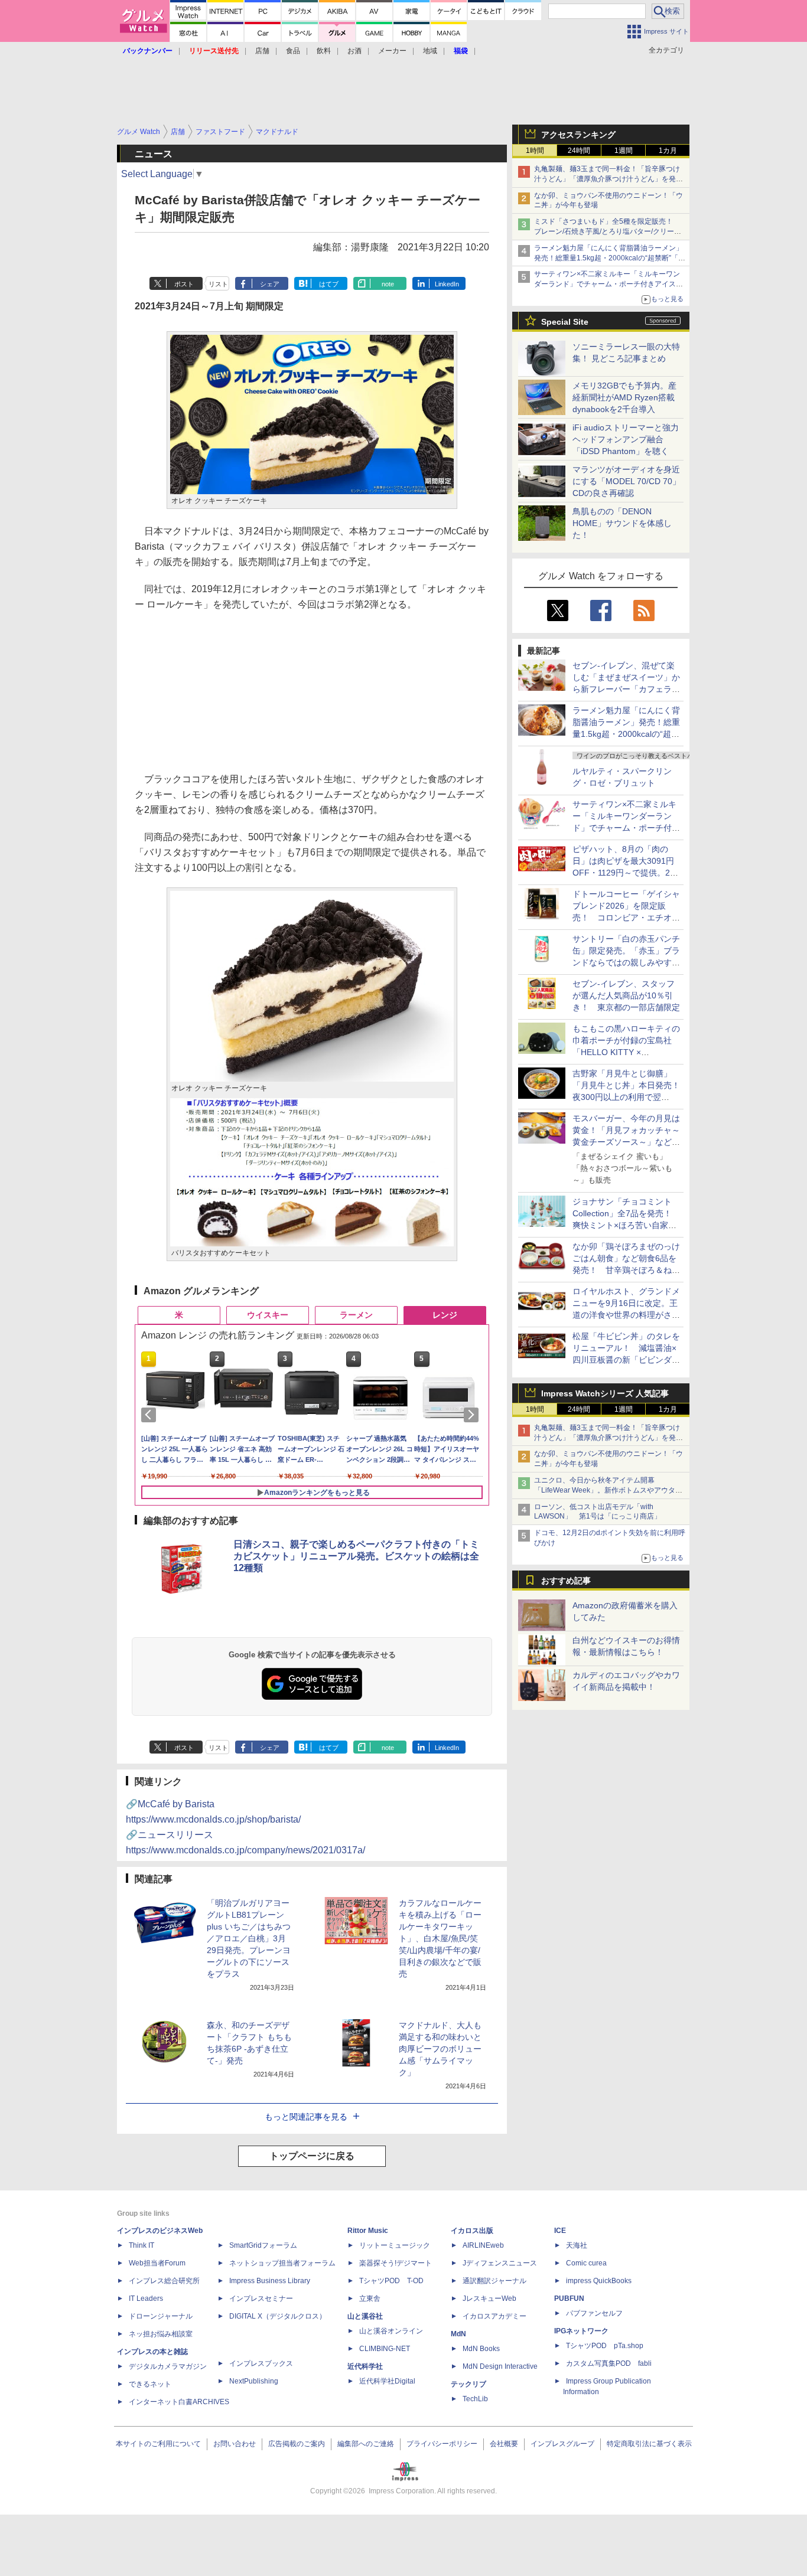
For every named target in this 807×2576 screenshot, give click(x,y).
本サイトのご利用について (158, 2444)
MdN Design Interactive (500, 2366)
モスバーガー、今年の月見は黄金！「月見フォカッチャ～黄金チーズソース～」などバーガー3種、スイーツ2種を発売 (627, 1142)
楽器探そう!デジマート (396, 2263)
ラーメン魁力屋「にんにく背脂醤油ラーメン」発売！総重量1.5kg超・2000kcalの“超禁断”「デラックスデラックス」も (610, 258)
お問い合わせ (235, 2444)
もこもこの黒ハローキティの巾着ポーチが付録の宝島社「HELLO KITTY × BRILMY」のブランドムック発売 (626, 1052)
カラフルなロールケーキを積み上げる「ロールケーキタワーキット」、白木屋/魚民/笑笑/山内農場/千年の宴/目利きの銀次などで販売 (440, 1938)
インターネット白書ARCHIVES (179, 2402)
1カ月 (668, 151)
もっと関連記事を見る (306, 2117)
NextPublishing (254, 2381)
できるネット (150, 2384)
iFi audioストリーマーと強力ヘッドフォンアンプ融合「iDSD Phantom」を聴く (626, 439)
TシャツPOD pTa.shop (605, 2346)
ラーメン (356, 1315)
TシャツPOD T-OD (391, 2281)
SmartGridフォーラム (263, 2245)
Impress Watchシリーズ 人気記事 (605, 1393)
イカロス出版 (472, 2231)
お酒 (354, 51)
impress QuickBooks (599, 2281)
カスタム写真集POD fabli (609, 2363)
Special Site (565, 322)
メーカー (392, 51)
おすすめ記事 (566, 1581)
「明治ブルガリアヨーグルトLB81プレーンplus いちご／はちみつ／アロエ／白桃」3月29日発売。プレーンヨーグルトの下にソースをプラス (249, 1938)
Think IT (141, 2245)
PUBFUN (569, 2299)
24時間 (579, 151)
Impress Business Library (270, 2281)
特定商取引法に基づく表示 (649, 2444)
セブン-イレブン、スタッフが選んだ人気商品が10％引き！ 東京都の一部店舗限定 (626, 995)
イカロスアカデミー (494, 2316)
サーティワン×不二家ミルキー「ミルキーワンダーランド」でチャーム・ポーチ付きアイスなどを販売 (608, 284)
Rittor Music (368, 2231)
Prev (151, 1415)
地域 (430, 51)
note (388, 284)
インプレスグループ (562, 2444)
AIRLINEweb (483, 2245)
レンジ (445, 1315)
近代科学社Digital (387, 2381)
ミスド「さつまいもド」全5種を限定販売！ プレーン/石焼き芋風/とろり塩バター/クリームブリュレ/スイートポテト (608, 231)
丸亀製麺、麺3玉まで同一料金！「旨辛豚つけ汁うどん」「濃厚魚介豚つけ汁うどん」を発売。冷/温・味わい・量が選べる (607, 179)
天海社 (577, 2245)
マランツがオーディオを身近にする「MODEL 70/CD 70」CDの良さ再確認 (627, 481)
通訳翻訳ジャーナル (494, 2281)
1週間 (624, 151)
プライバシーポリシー (442, 2444)
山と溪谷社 (365, 2316)
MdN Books (481, 2349)
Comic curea (586, 2263)
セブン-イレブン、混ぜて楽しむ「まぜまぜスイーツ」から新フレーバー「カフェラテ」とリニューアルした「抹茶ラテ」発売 (626, 689)
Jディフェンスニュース (500, 2263)
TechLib (475, 2399)
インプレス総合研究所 (164, 2281)
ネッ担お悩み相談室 (161, 2334)
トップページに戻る (312, 2156)
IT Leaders (146, 2299)
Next (473, 1415)
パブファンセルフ (594, 2313)
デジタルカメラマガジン (168, 2366)
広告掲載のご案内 (297, 2444)
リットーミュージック (395, 2245)
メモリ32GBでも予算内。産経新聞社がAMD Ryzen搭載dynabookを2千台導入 (624, 397)
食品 (293, 51)
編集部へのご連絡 (366, 2444)
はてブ (329, 284)
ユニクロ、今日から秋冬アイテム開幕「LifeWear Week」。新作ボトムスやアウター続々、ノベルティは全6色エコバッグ (608, 1490)
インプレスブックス (261, 2363)
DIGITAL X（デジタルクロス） (278, 2316)
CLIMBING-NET (385, 2349)
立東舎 (370, 2299)
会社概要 (504, 2444)
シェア (270, 284)
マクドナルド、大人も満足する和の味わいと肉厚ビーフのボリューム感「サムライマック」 (440, 2049)
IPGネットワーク (581, 2331)
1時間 (535, 151)
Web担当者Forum (157, 2263)
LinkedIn (447, 284)
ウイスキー (268, 1315)
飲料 (324, 51)
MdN (458, 2334)
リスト (218, 284)
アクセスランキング (578, 135)
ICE (560, 2231)
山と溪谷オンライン (391, 2331)
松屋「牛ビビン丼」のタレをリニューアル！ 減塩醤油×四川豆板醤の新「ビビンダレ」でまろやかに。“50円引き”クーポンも (626, 1360)
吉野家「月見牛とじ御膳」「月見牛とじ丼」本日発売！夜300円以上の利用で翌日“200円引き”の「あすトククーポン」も (626, 1097)
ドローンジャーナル (161, 2316)
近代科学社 (365, 2366)
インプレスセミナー (261, 2299)
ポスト (184, 284)
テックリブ (468, 2384)
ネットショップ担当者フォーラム (282, 2263)
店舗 (262, 51)
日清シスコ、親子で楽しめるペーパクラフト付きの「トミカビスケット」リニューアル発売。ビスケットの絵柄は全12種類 (356, 1556)
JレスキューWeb (489, 2299)
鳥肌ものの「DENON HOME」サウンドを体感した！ (622, 523)
